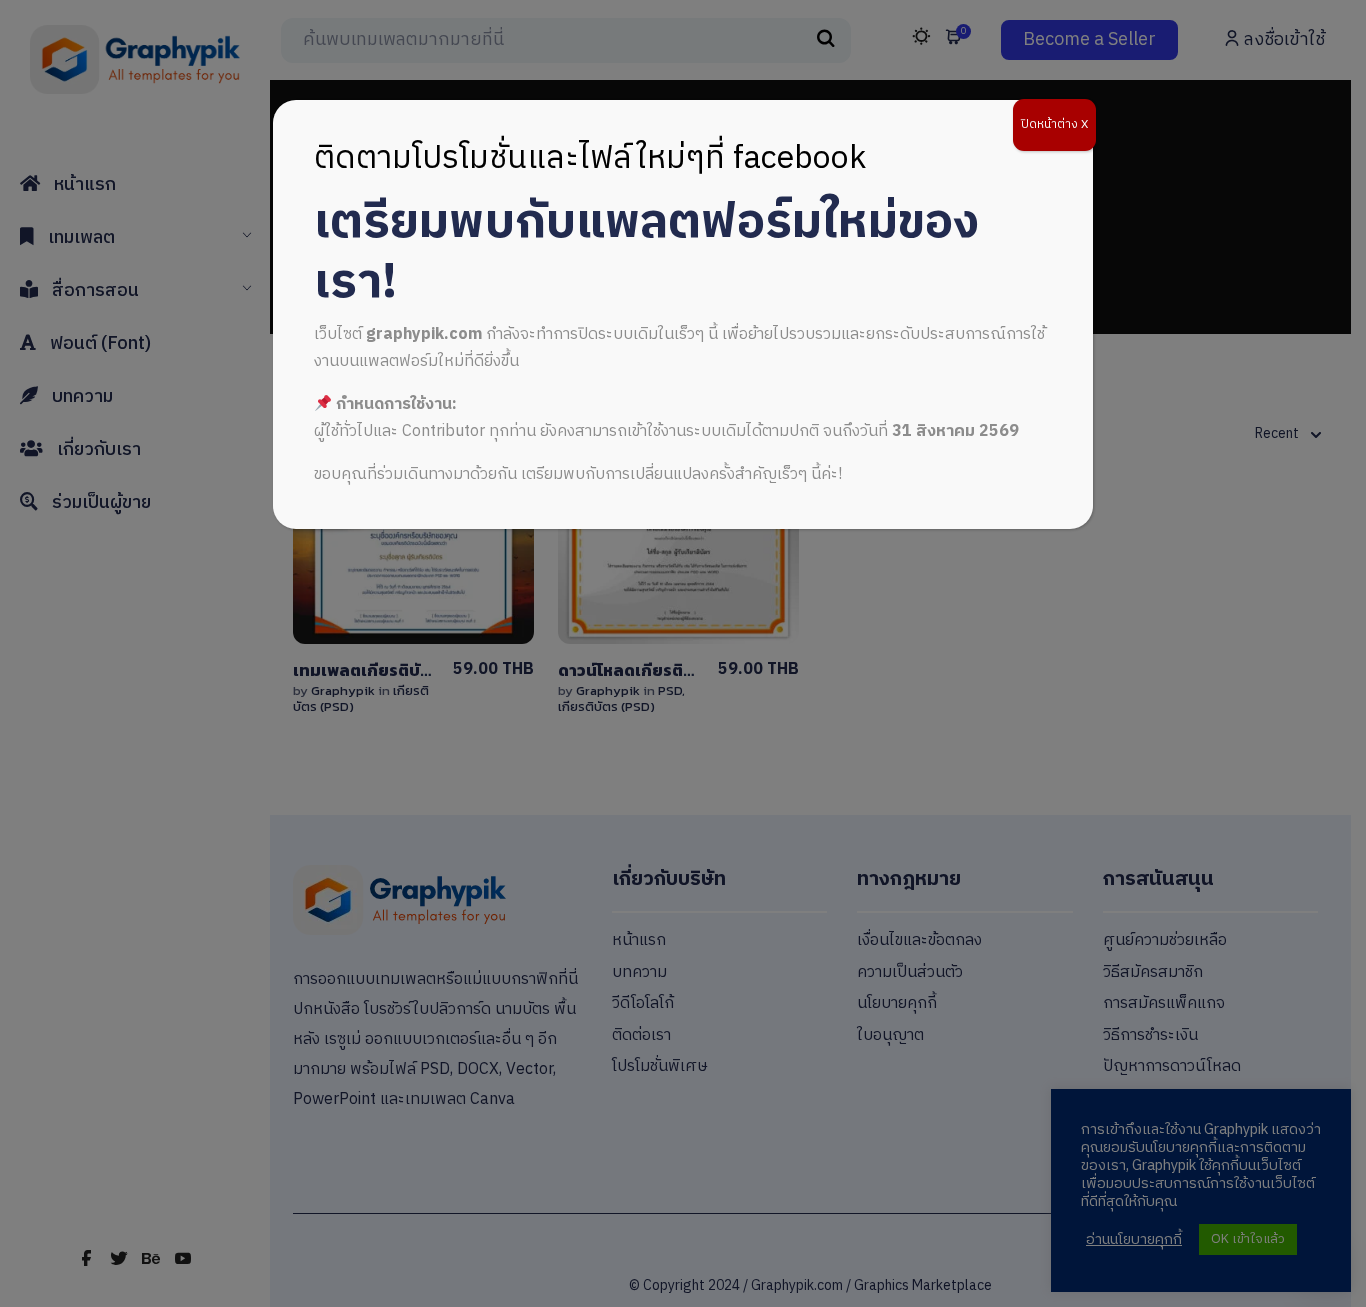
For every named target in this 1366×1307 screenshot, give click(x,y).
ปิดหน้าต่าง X (1054, 124)
